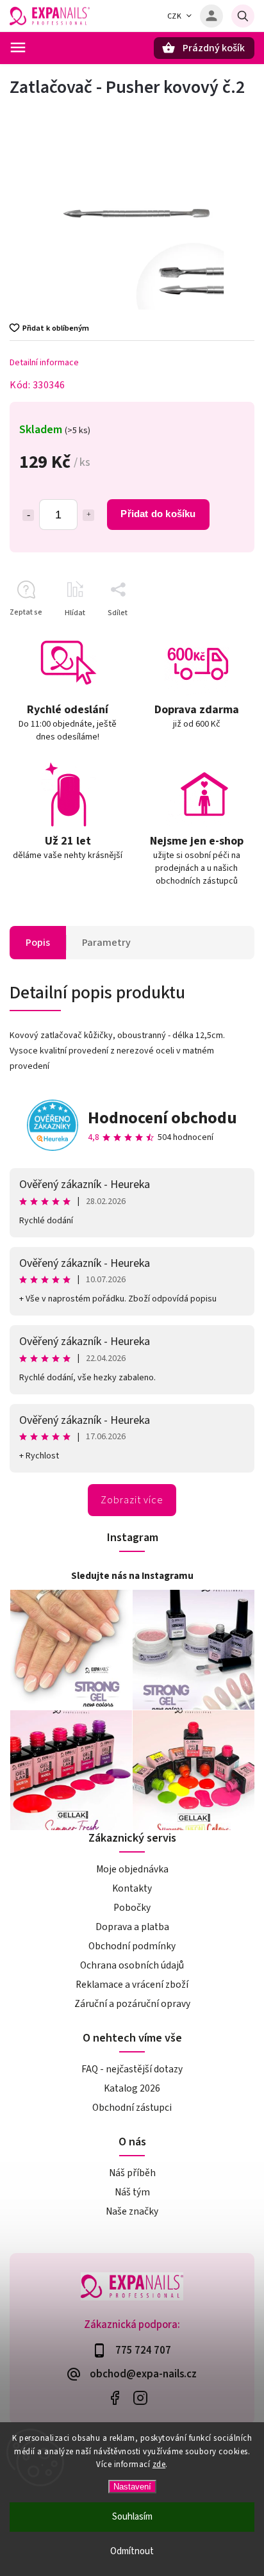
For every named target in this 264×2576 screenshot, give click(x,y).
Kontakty (132, 1888)
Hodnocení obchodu (162, 1118)
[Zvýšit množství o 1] (88, 515)
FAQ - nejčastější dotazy (132, 2069)
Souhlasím (132, 2517)
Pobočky (132, 1908)
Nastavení (132, 2487)
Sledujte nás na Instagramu (132, 1576)
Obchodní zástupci (132, 2108)
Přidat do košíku (158, 514)
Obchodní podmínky (132, 1946)
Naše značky (132, 2211)
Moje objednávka (132, 1869)
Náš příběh (132, 2173)
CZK (175, 16)
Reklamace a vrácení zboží (132, 1985)
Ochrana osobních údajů (132, 1965)
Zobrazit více (132, 1500)
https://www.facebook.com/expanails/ (114, 2398)
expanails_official (140, 2398)
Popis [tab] (38, 943)
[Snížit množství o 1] (28, 515)
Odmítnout (132, 2551)
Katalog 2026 (132, 2088)
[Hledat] (243, 16)
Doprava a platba (132, 1927)
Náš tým (132, 2192)
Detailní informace (44, 363)
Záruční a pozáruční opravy (132, 2004)
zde (159, 2465)
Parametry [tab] (106, 943)
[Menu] (18, 47)
